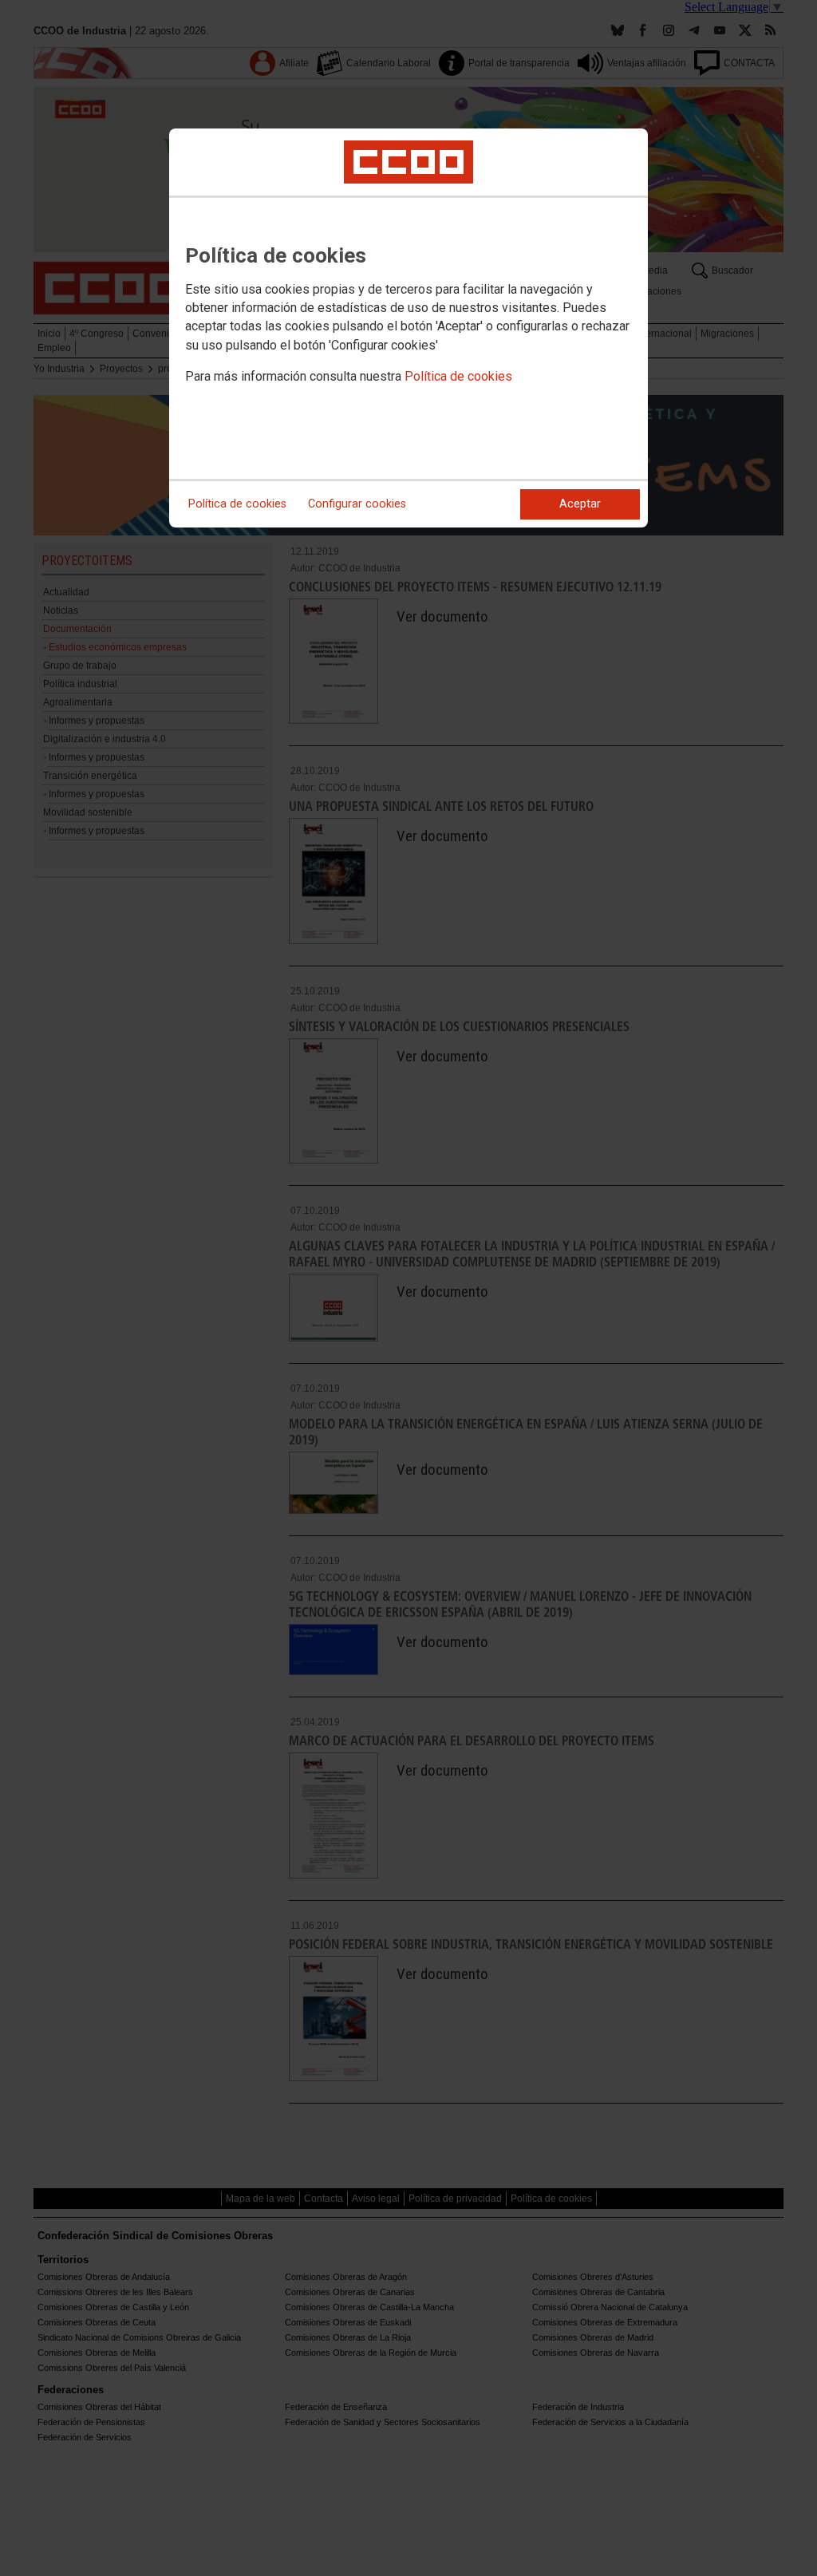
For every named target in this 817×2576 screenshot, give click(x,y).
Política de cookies (458, 376)
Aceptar (580, 504)
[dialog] (408, 328)
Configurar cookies (357, 504)
